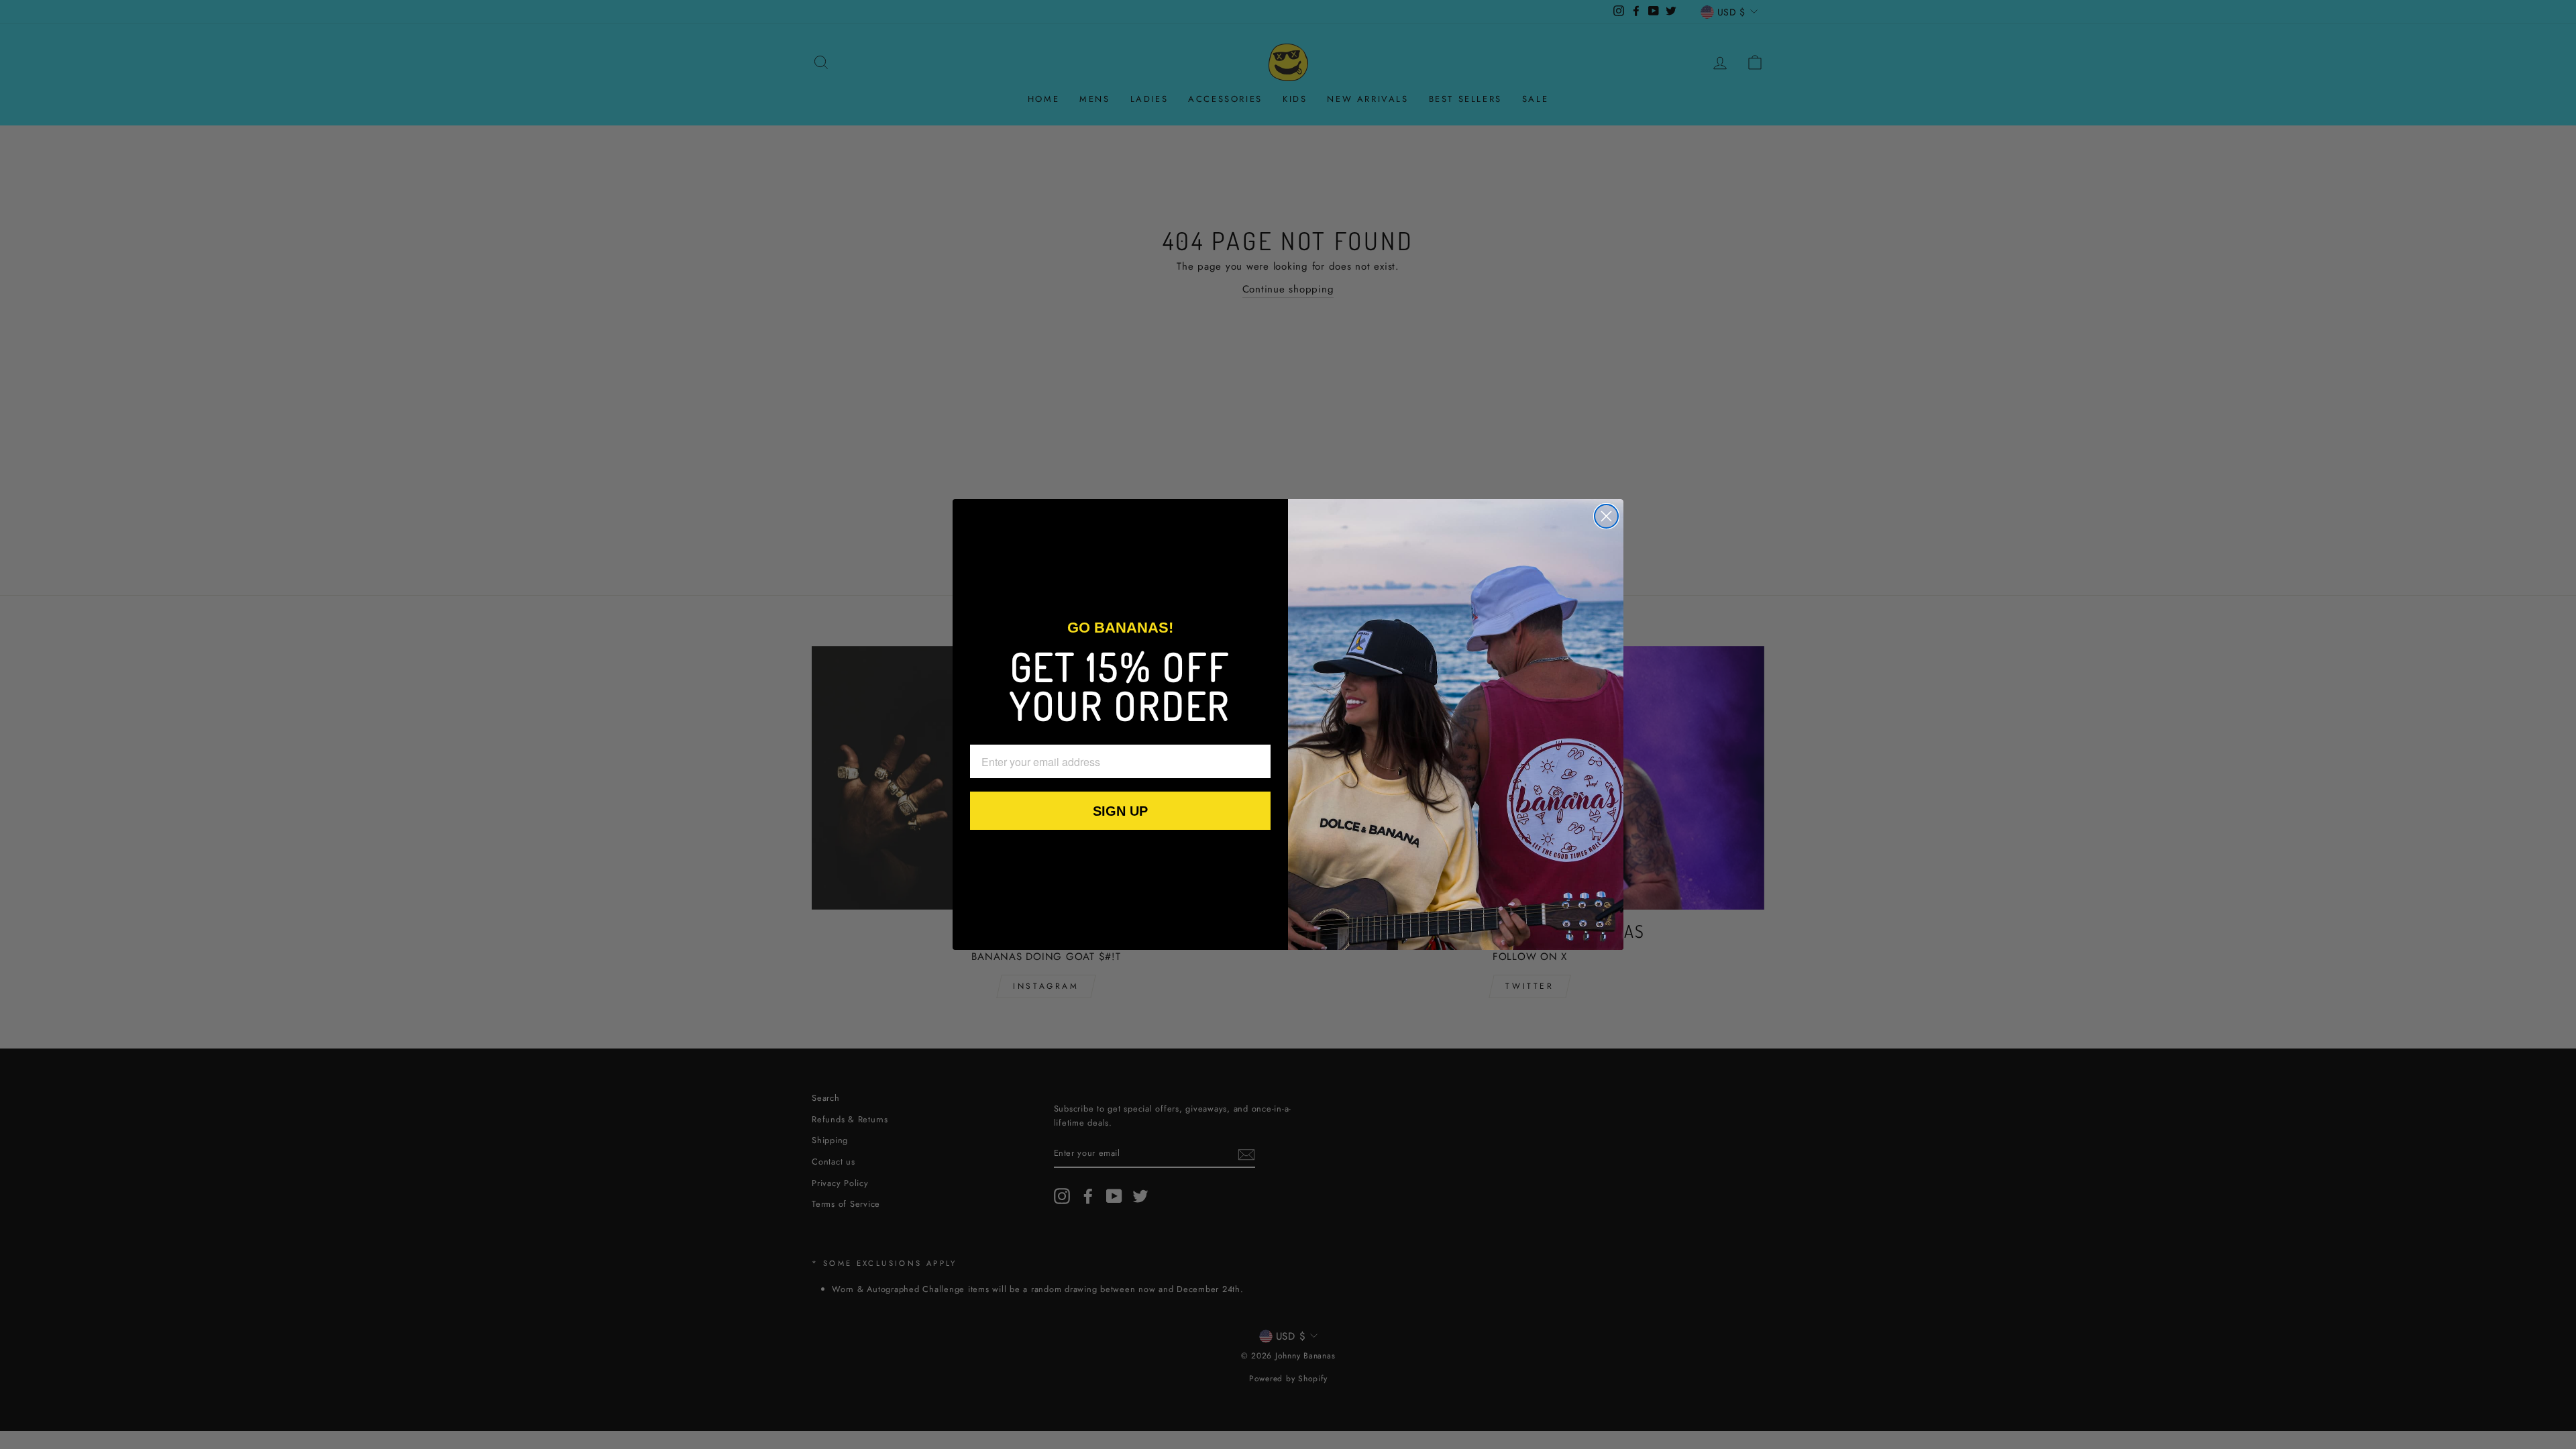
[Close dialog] (1606, 516)
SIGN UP (1120, 811)
